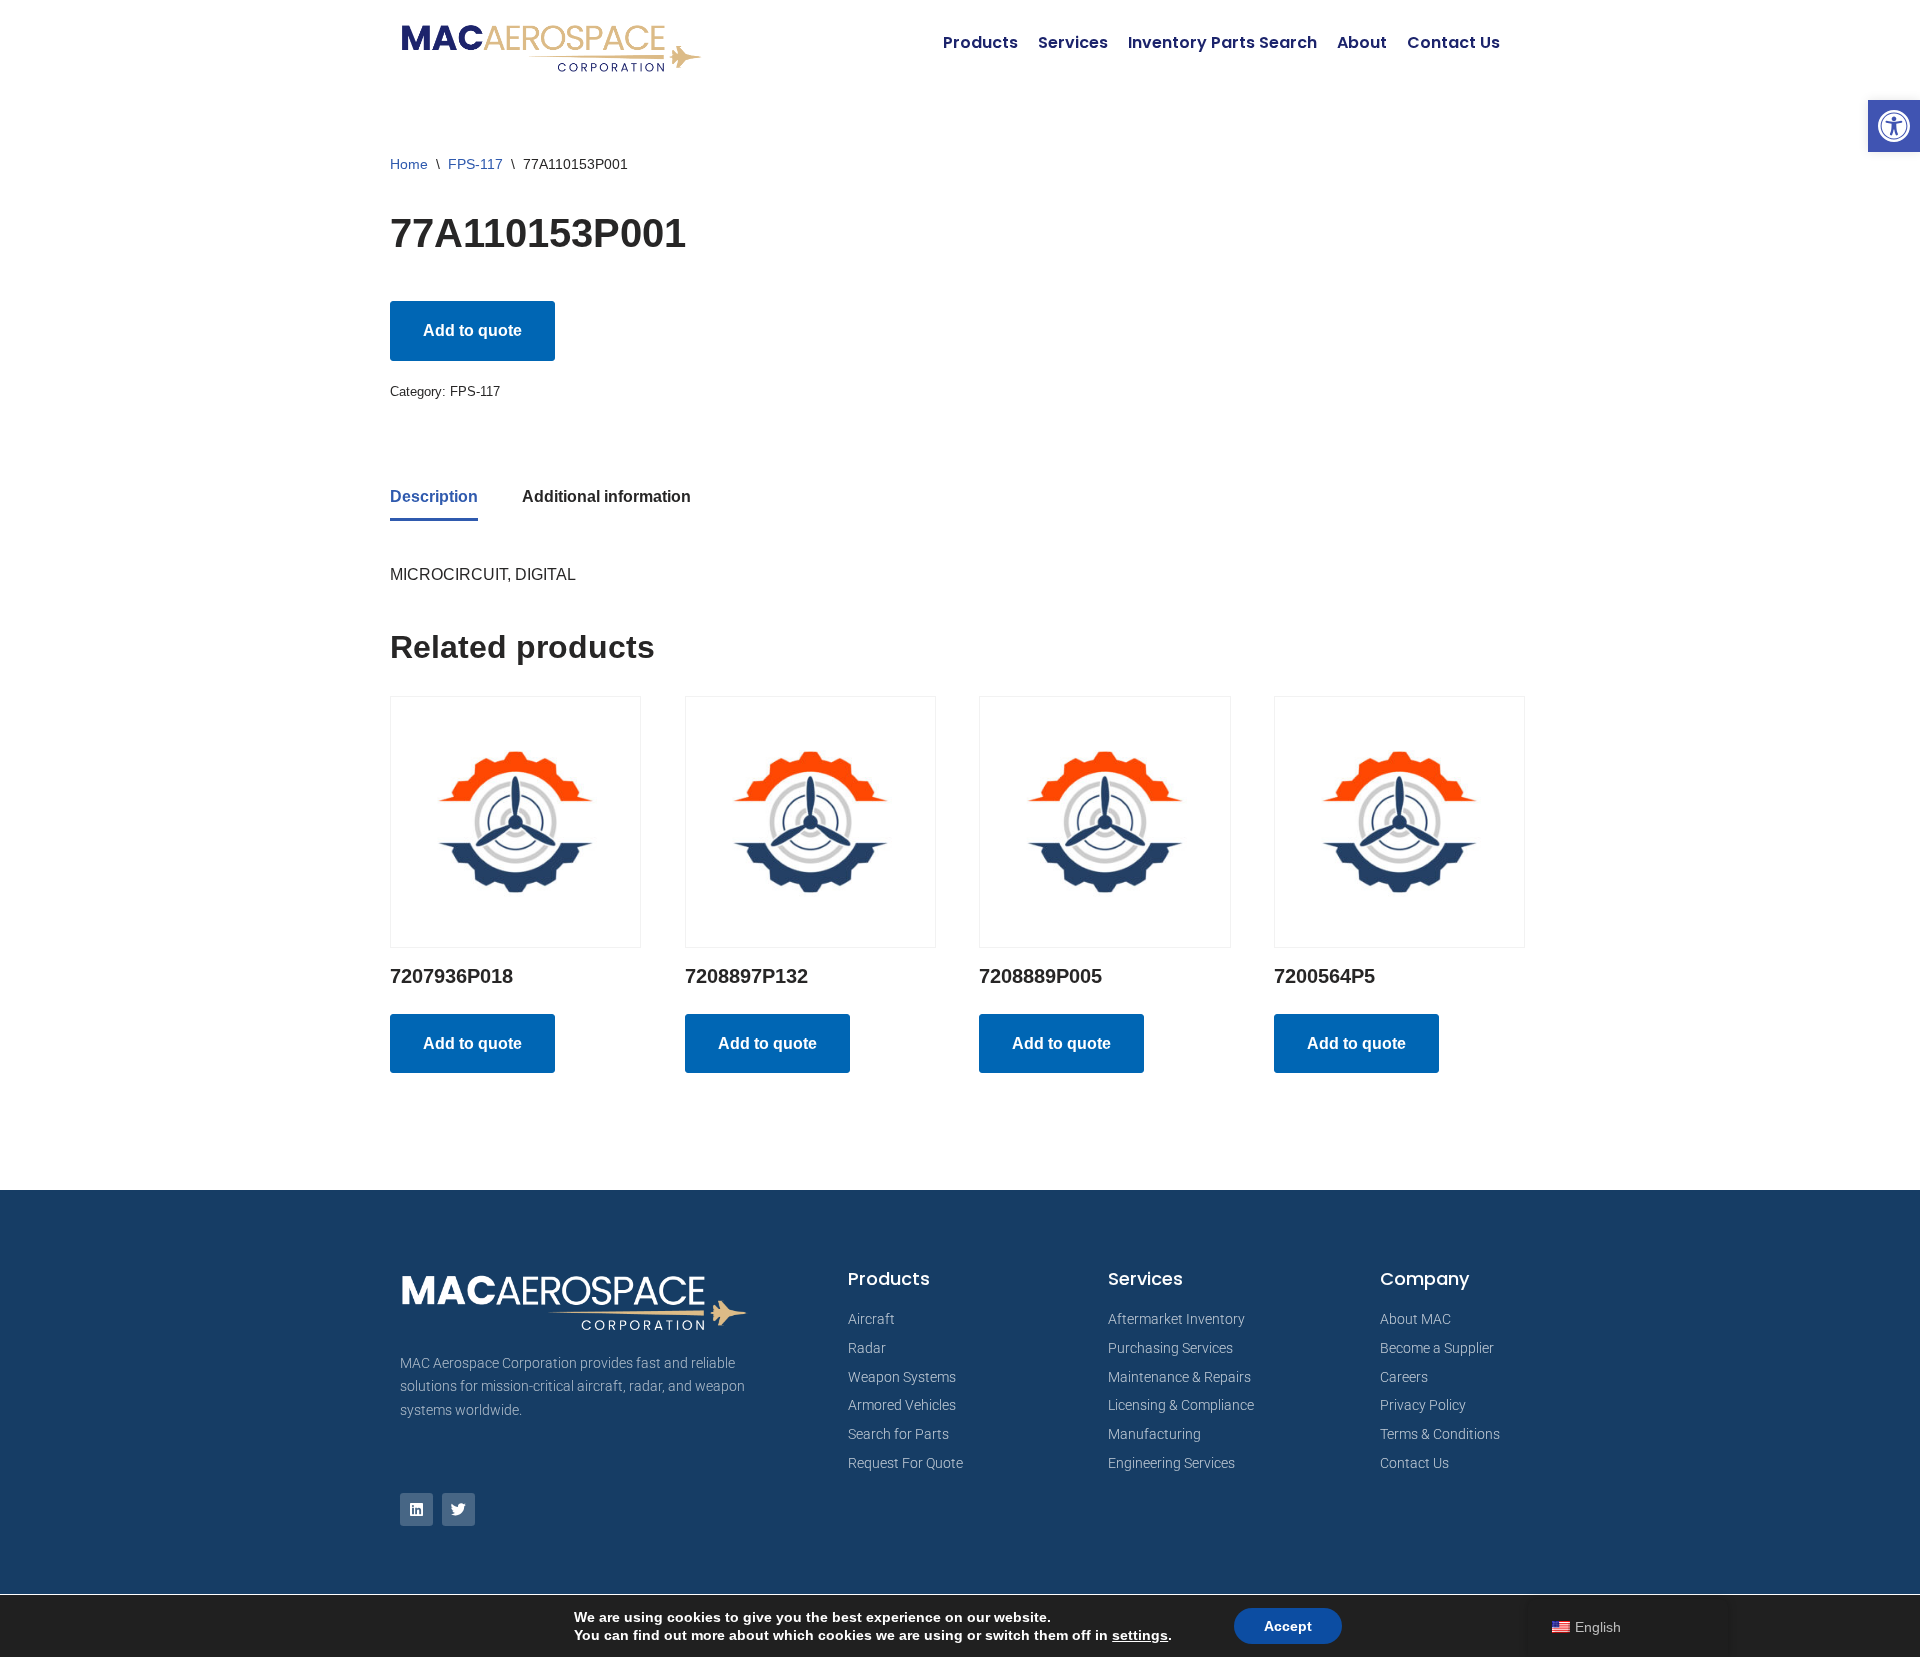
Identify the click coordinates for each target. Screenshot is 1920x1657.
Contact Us (1453, 42)
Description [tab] (434, 496)
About (1362, 42)
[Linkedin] (416, 1509)
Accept (1288, 1626)
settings (1140, 1635)
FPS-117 (475, 164)
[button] (1894, 126)
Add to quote (472, 330)
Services (1073, 42)
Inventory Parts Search (1222, 42)
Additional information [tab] (606, 496)
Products (980, 42)
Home (409, 164)
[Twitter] (458, 1509)
